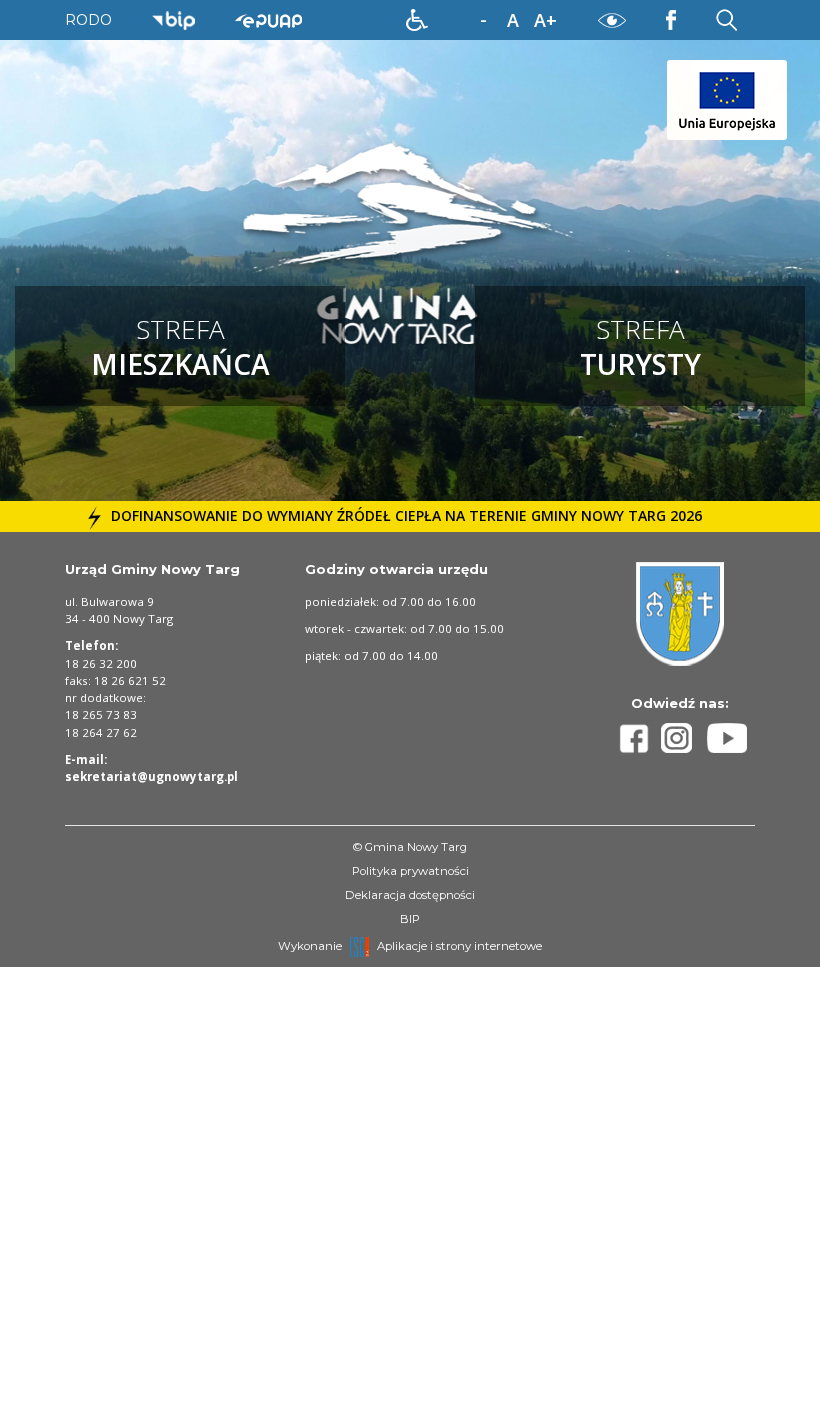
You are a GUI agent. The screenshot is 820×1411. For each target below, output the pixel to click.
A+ (545, 20)
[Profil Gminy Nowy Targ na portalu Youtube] (727, 738)
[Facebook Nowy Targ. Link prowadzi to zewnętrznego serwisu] (671, 19)
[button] (417, 20)
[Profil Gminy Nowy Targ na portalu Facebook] (637, 738)
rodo (88, 20)
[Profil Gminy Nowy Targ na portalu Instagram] (684, 738)
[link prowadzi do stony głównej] (410, 245)
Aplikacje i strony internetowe (459, 946)
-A (483, 21)
